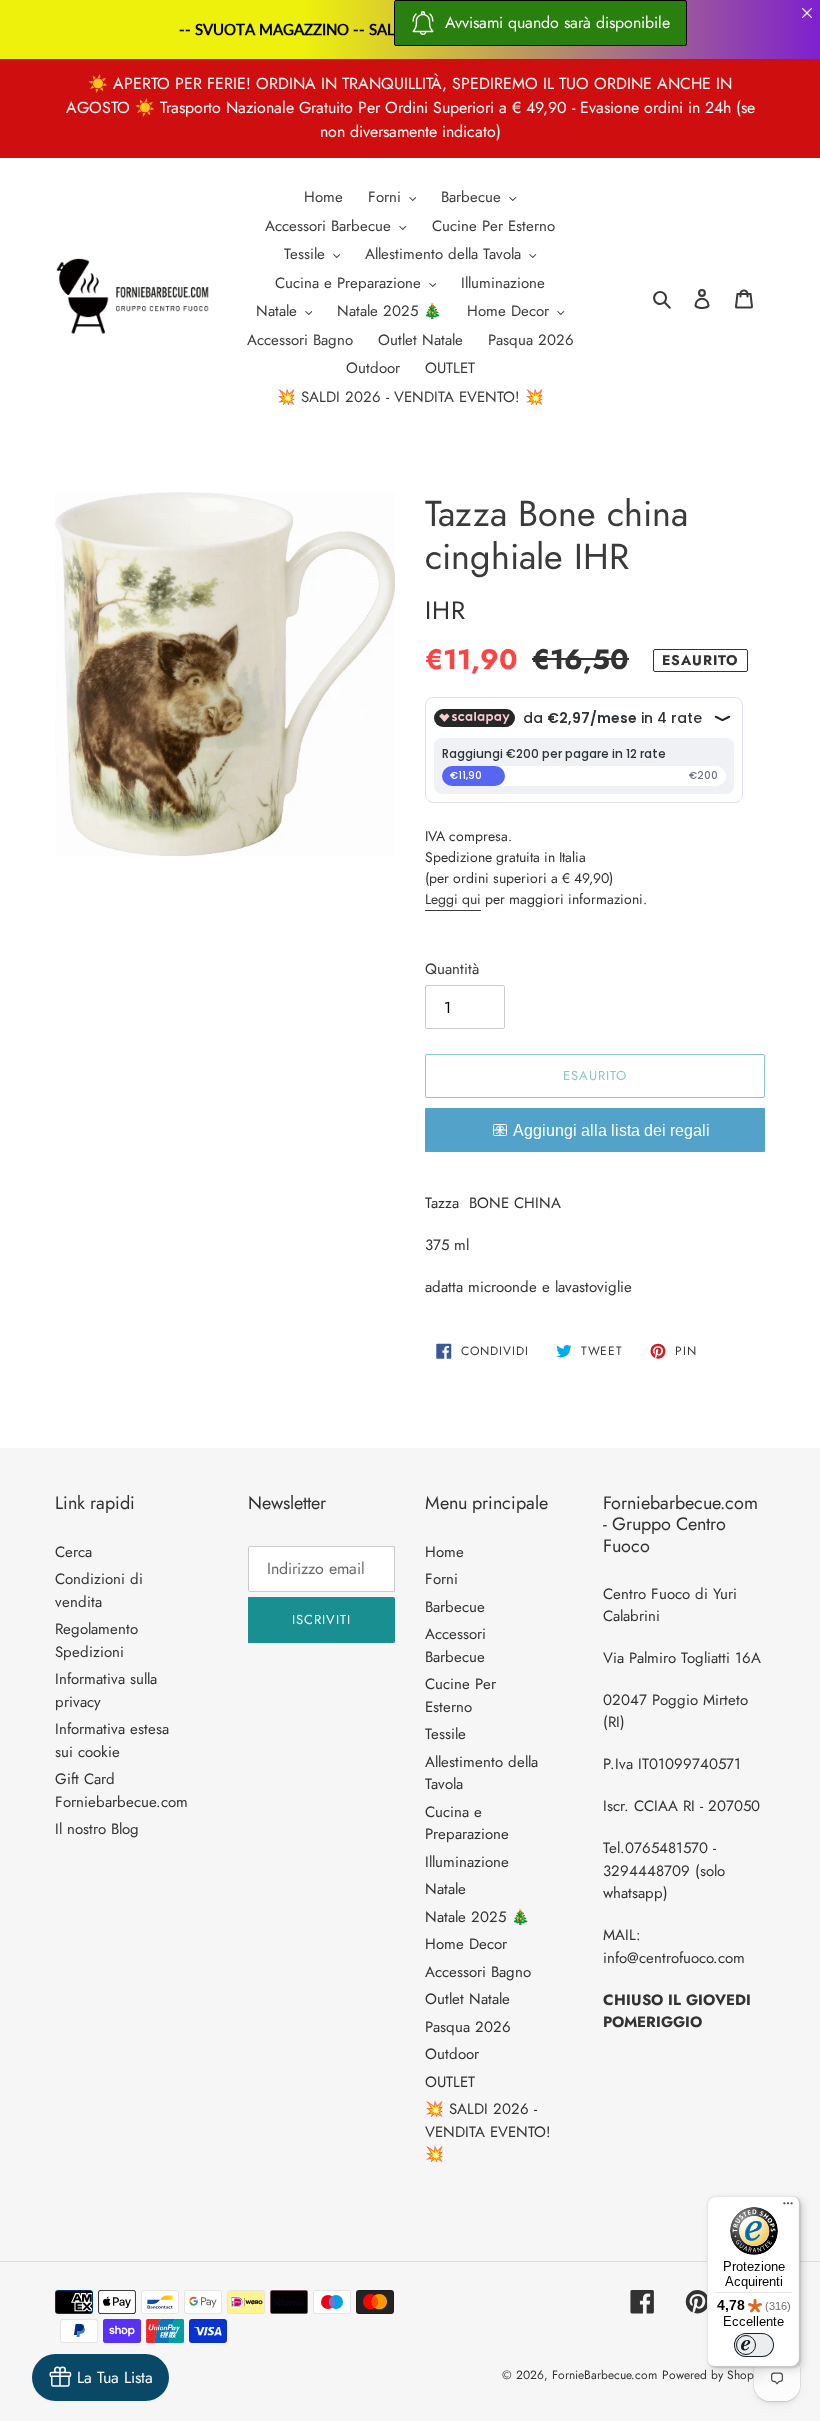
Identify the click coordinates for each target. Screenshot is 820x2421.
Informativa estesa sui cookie (112, 1740)
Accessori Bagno (478, 1972)
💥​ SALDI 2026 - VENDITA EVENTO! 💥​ (488, 2131)
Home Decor (466, 1944)
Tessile (445, 1734)
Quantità (452, 969)
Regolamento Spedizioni (96, 1640)
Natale (445, 1889)
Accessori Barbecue (455, 1645)
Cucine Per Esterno (460, 1695)
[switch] (754, 2345)
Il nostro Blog (97, 1829)
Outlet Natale (467, 1999)
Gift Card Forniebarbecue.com (121, 1790)
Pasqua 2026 (468, 2027)
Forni (441, 1579)
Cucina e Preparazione (467, 1823)
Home (444, 1552)
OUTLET (450, 2082)
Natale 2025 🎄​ (477, 1917)
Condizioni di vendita (99, 1590)
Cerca (73, 1552)
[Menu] (788, 2208)
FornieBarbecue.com (604, 2375)
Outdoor (452, 2054)
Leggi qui (453, 899)
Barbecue (455, 1607)
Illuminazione (467, 1862)
